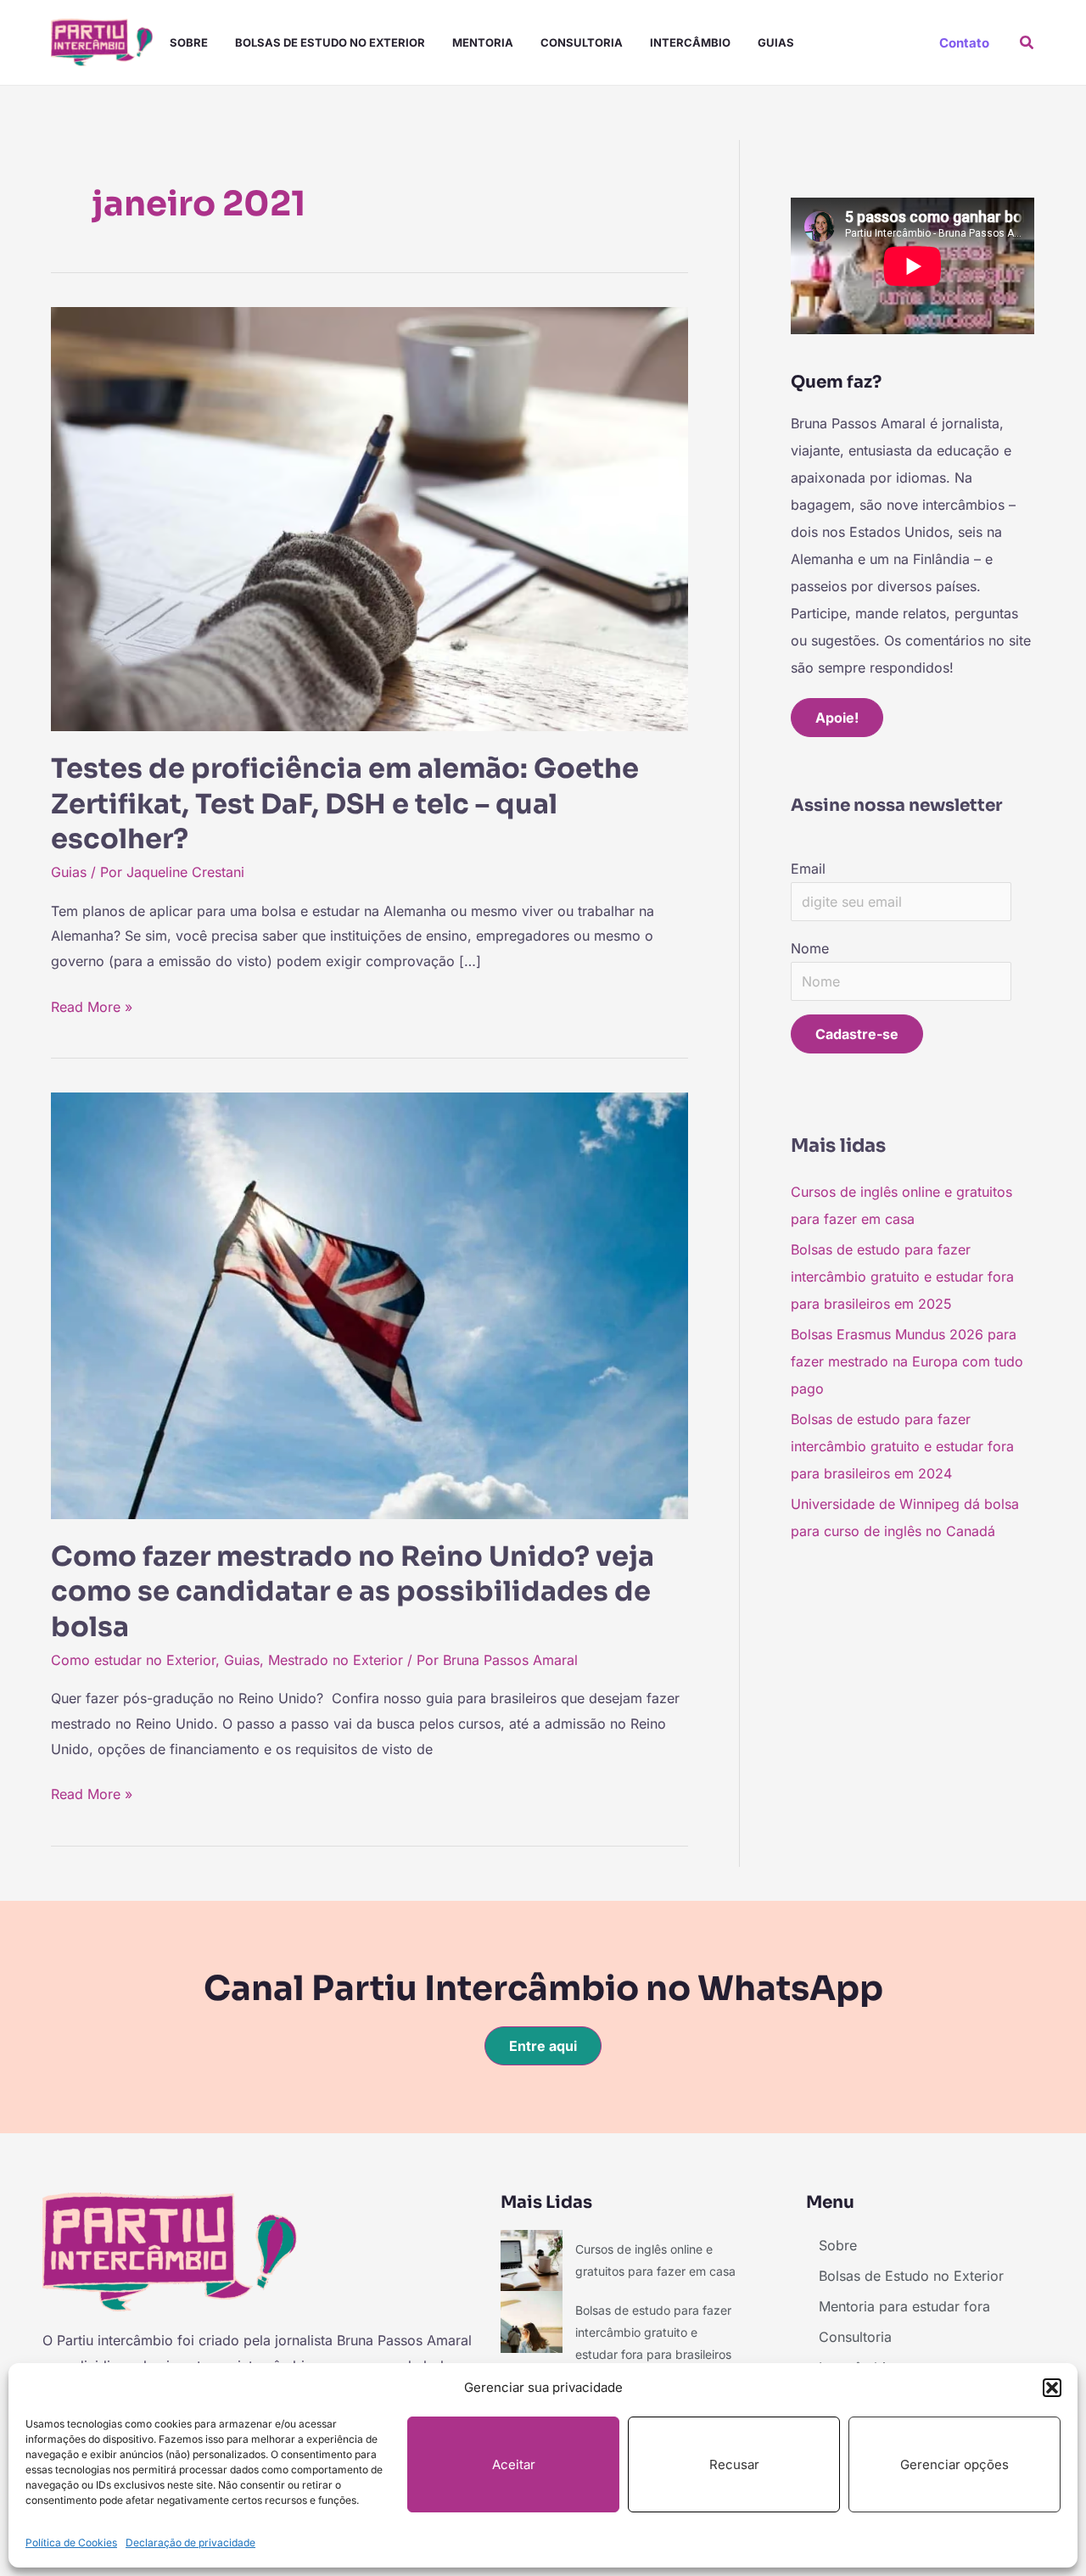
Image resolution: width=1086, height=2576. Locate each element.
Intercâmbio (690, 42)
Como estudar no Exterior (133, 1660)
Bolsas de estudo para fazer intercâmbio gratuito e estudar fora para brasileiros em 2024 (902, 1446)
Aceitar (514, 2464)
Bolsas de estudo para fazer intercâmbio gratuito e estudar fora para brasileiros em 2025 (902, 1277)
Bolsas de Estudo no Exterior (330, 42)
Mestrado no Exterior (336, 1660)
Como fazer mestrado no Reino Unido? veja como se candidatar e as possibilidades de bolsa (353, 1592)
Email (808, 869)
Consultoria (582, 42)
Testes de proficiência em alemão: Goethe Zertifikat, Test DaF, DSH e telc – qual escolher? (345, 804)
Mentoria (483, 42)
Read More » (92, 1005)
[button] (1052, 2388)
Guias (776, 42)
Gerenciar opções (954, 2464)
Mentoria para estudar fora (904, 2306)
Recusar (734, 2464)
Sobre (189, 42)
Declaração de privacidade (190, 2542)
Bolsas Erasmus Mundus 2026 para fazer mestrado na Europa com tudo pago (907, 1361)
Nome (810, 948)
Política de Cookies (71, 2542)
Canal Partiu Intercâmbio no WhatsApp (543, 1989)
